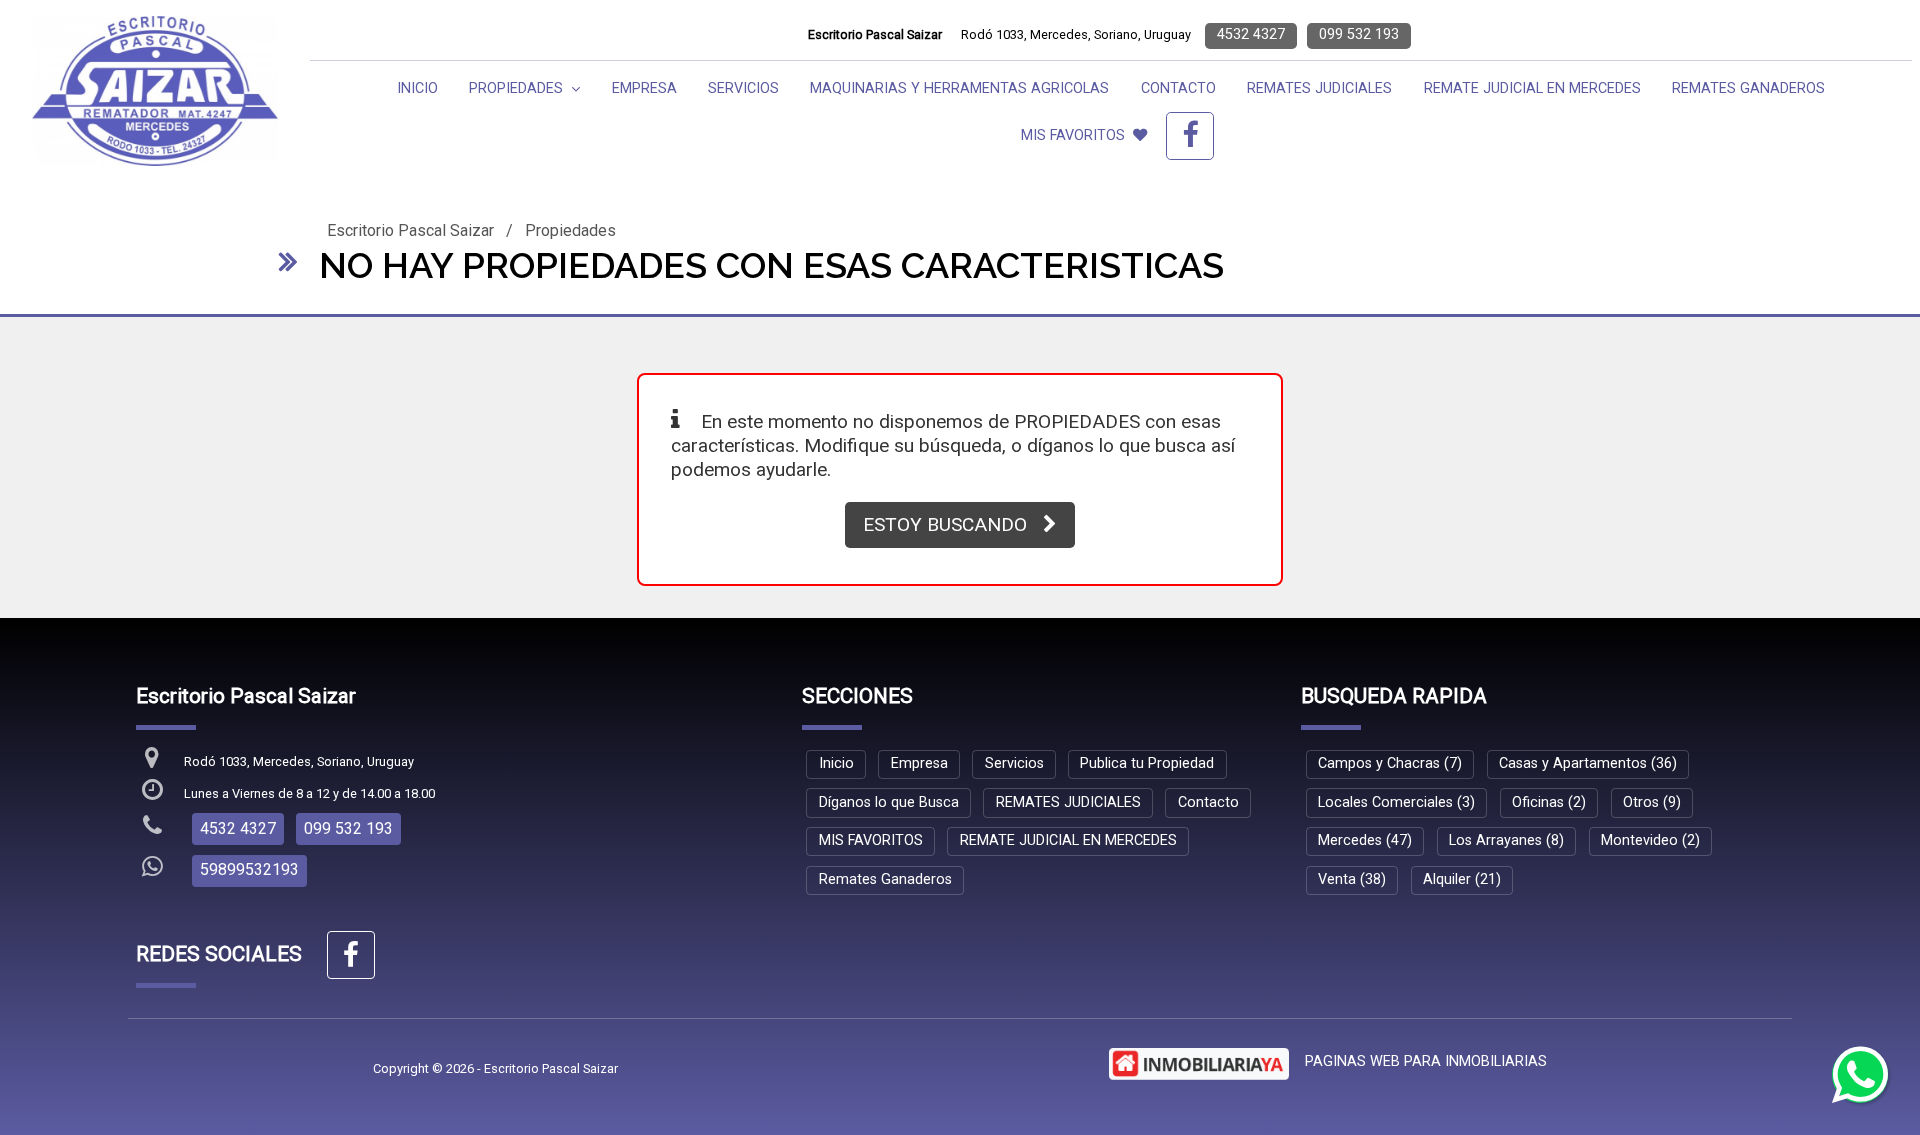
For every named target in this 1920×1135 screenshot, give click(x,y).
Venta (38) (1352, 879)
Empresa (644, 88)
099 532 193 (1359, 34)
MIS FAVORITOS (1073, 135)
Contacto (1178, 88)
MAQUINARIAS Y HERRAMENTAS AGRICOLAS (959, 88)
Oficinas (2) (1549, 802)
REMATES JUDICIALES (1319, 88)
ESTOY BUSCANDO (945, 524)
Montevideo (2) (1650, 840)
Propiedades (570, 230)
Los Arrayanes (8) (1506, 840)
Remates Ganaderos (1748, 88)
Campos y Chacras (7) (1390, 763)
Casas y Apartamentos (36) (1588, 763)
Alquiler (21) (1462, 879)
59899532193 (249, 869)
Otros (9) (1652, 802)
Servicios (743, 88)
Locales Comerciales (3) (1396, 802)
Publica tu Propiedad (1147, 763)
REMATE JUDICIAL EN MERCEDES (1532, 88)
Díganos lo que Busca (889, 802)
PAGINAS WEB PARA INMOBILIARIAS (1426, 1061)
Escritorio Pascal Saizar (410, 230)
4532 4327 (1251, 34)
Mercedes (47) (1365, 840)
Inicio (417, 88)
